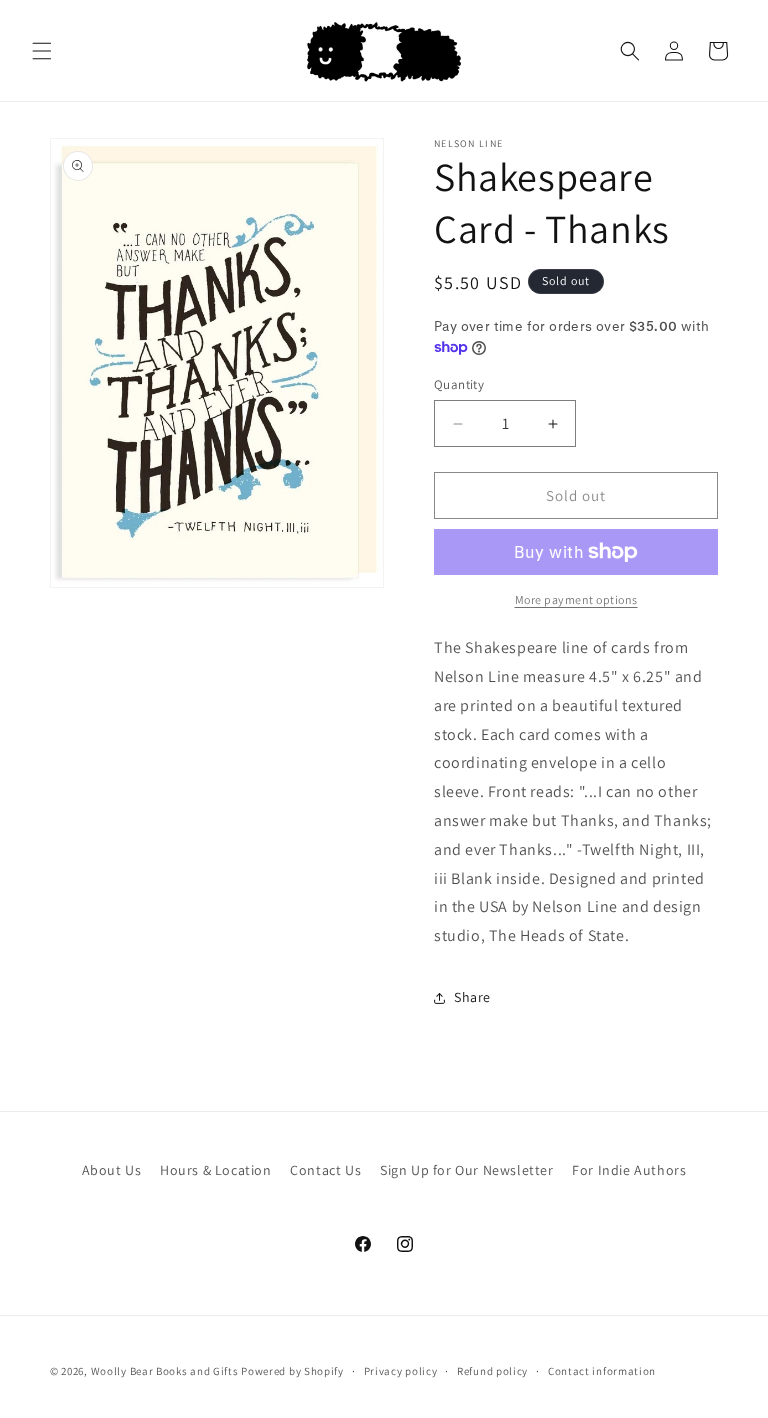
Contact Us (325, 1170)
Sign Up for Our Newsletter (467, 1170)
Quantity (459, 384)
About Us (112, 1170)
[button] (42, 51)
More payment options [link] (576, 599)
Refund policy (492, 1371)
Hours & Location (216, 1170)
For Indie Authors (629, 1170)
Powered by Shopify (292, 1371)
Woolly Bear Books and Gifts (165, 1371)
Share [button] (472, 997)
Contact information (602, 1371)
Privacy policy (401, 1371)
